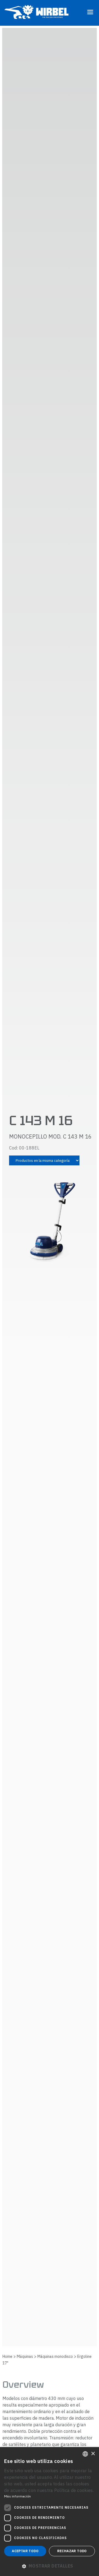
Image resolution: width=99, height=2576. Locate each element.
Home (7, 2356)
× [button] (93, 2454)
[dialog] (50, 2512)
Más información (18, 2496)
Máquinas (25, 2356)
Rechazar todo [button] (72, 2551)
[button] (50, 2566)
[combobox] (85, 2454)
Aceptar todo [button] (25, 2551)
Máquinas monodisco (55, 2356)
